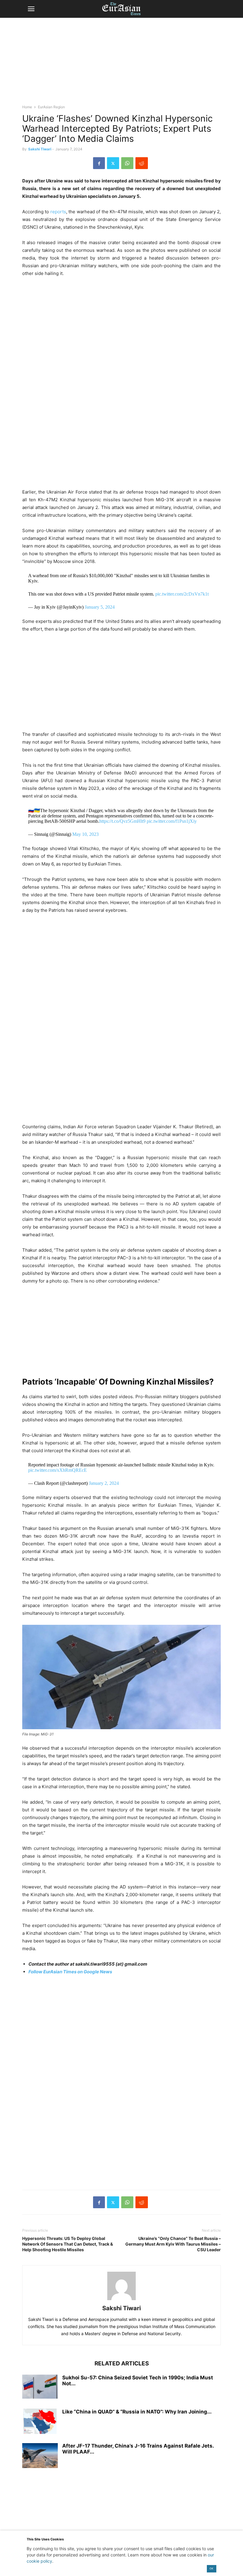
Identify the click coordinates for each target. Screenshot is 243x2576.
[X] (113, 163)
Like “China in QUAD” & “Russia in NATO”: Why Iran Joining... (137, 2412)
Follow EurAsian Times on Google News (70, 1972)
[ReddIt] (142, 163)
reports (58, 212)
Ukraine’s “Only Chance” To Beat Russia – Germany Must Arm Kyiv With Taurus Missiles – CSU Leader (173, 2244)
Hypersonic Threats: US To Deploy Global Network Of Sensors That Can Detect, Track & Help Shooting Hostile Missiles (68, 2244)
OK (211, 2568)
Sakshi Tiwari (40, 149)
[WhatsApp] (127, 163)
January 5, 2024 (100, 607)
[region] (121, 64)
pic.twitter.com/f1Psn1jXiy (172, 821)
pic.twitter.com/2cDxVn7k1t (182, 594)
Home (27, 107)
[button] (31, 9)
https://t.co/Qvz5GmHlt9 (122, 821)
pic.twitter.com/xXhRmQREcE (57, 1470)
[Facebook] (99, 163)
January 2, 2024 (104, 1483)
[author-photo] (121, 2300)
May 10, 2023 (85, 834)
